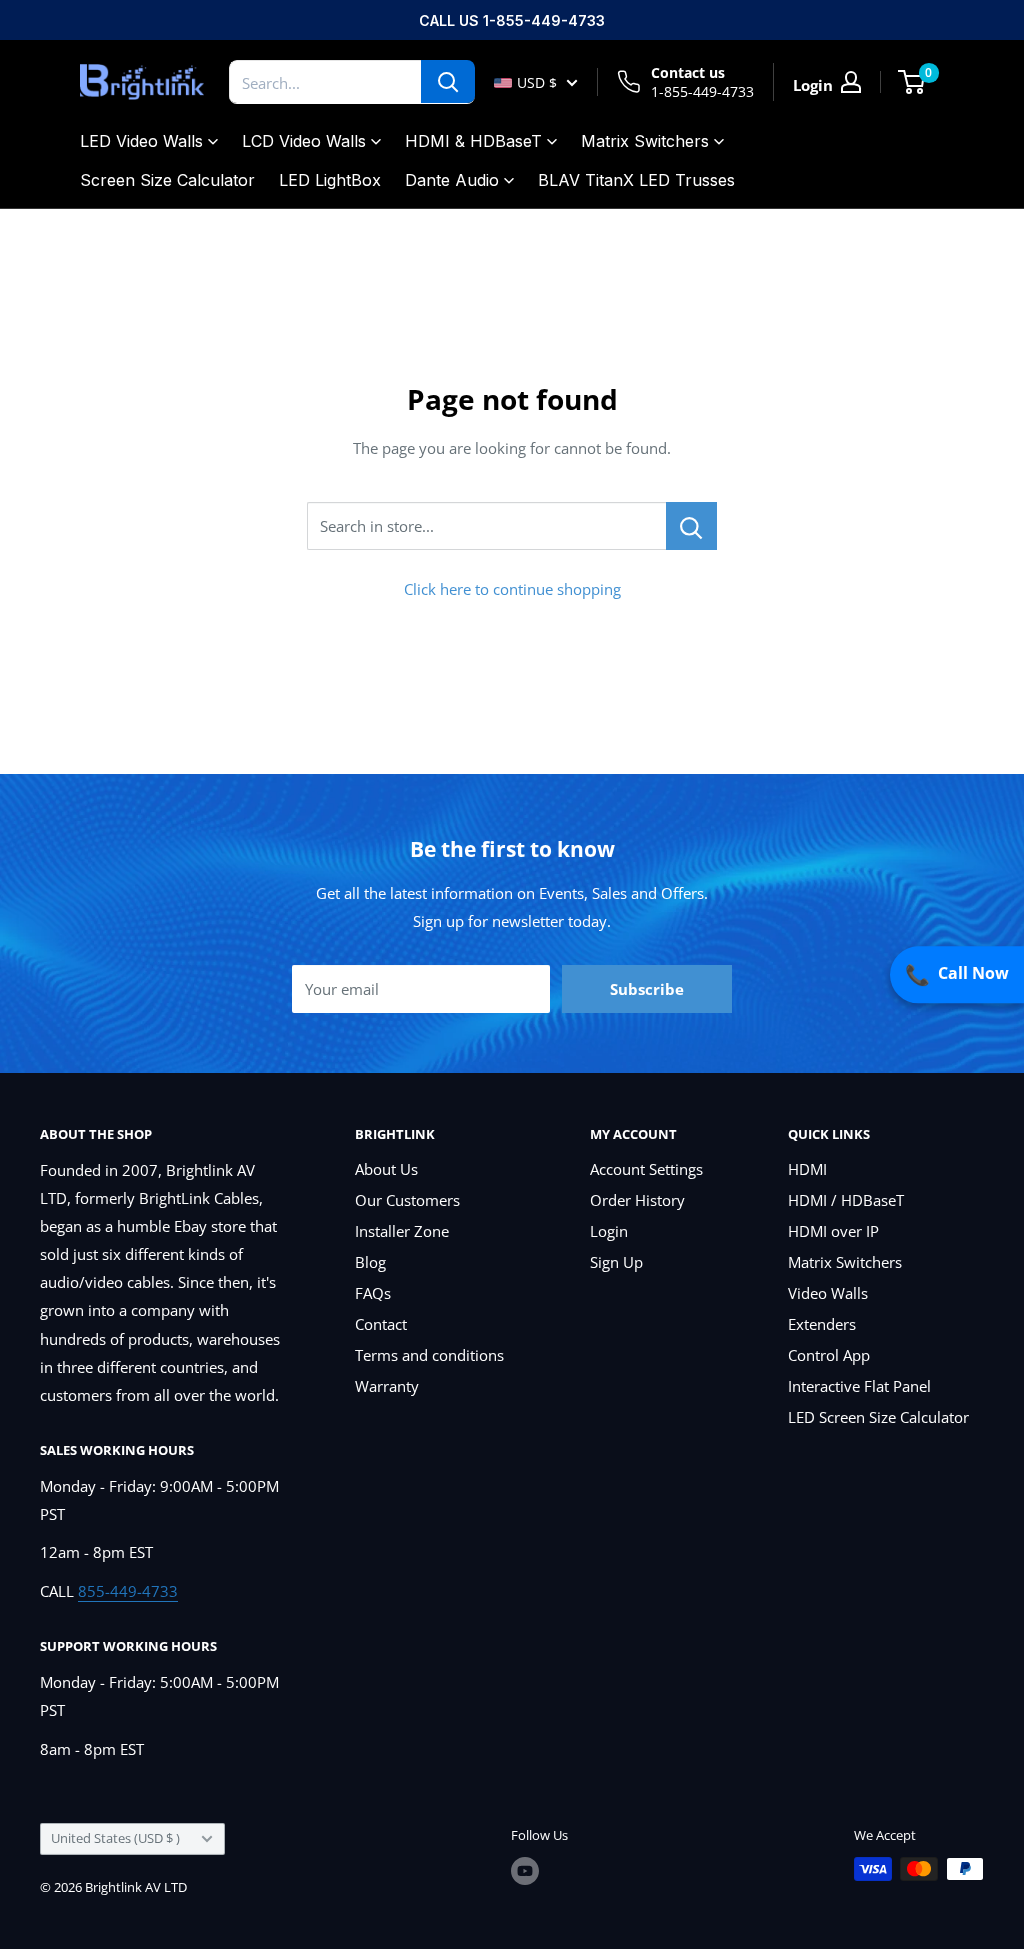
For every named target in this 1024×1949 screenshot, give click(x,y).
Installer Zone (402, 1231)
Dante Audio (452, 180)
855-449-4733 (128, 1591)
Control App (829, 1355)
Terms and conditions (429, 1355)
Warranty (387, 1386)
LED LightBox (330, 180)
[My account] (851, 82)
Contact (381, 1324)
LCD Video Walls (304, 141)
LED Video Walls (141, 141)
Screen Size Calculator (167, 180)
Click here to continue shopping (512, 589)
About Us (386, 1169)
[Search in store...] (691, 526)
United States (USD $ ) (115, 1838)
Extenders (822, 1324)
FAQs (373, 1293)
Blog (370, 1262)
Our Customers (407, 1200)
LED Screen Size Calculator (878, 1417)
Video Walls (828, 1293)
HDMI (807, 1169)
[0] (912, 82)
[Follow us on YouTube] (525, 1871)
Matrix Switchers (645, 141)
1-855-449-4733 (702, 91)
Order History (637, 1200)
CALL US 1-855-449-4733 (512, 20)
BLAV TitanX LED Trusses (636, 180)
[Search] (448, 82)
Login (609, 1231)
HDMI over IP (833, 1231)
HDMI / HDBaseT (846, 1200)
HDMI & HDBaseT (473, 141)
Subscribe (647, 989)
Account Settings (646, 1169)
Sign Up (616, 1262)
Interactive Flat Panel (859, 1386)
